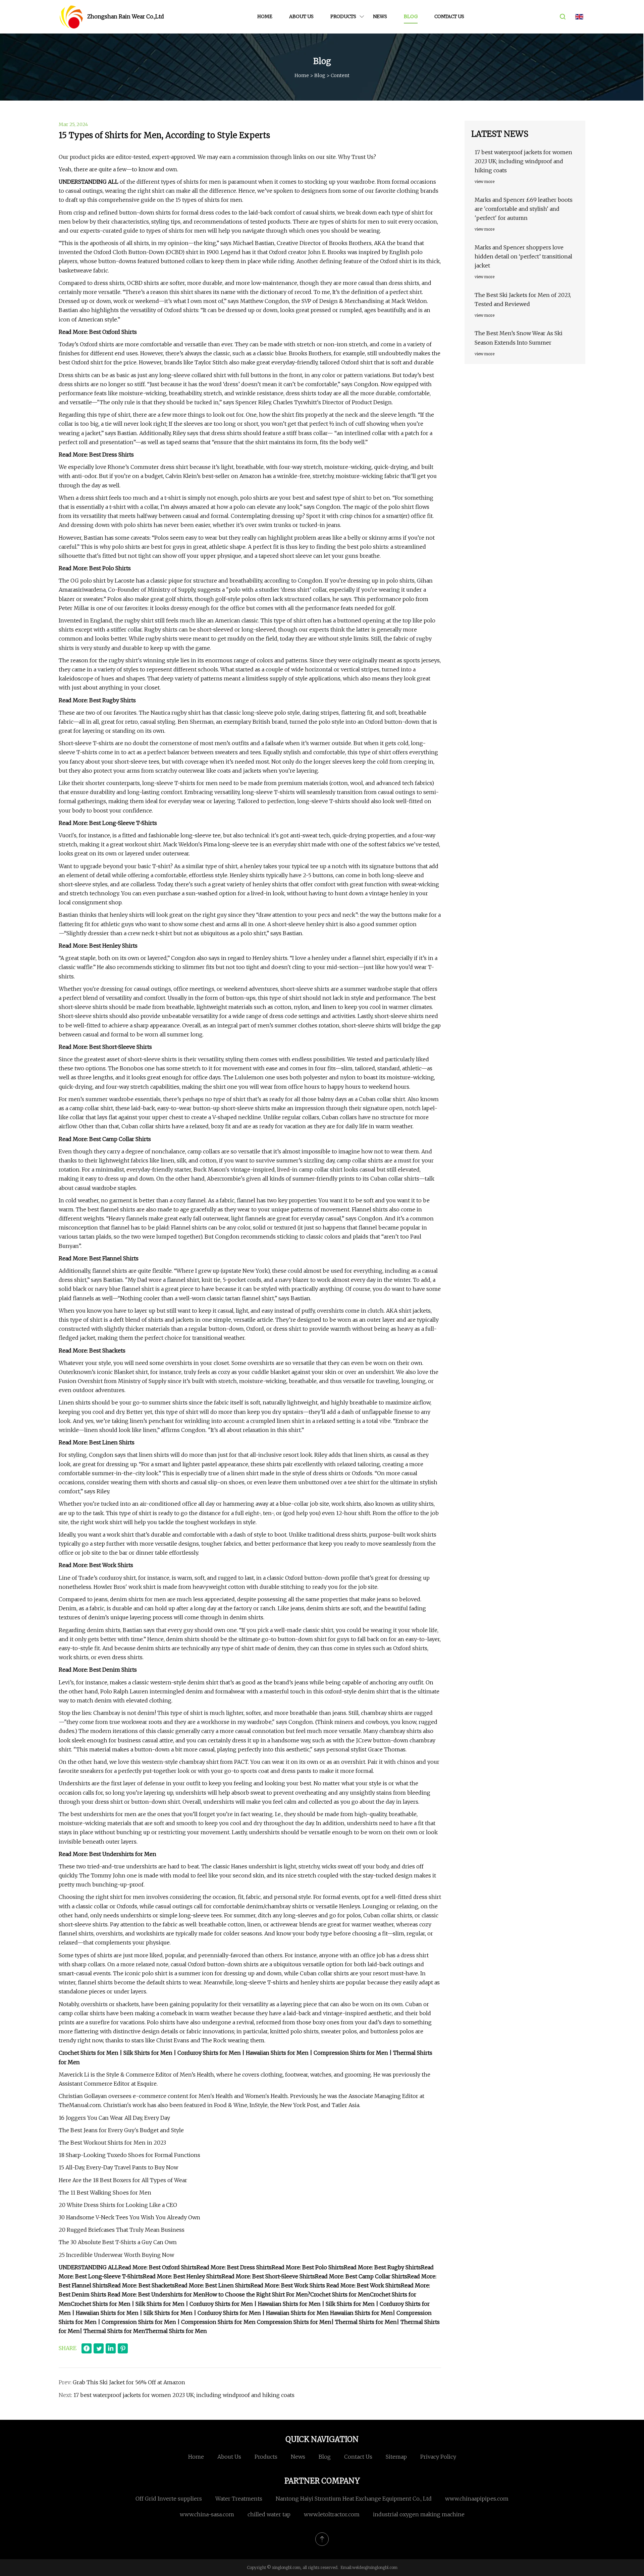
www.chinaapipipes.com (477, 2499)
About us (301, 16)
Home (265, 16)
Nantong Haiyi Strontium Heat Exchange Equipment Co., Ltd (354, 2499)
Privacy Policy (438, 2457)
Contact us (449, 16)
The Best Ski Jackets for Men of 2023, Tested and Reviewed (523, 299)
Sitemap (396, 2457)
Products (343, 16)
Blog (411, 16)
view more (485, 182)
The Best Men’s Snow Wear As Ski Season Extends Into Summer (519, 338)
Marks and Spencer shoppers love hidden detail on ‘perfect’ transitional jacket (523, 256)
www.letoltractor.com (332, 2514)
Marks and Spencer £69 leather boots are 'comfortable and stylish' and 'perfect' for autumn (524, 209)
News (380, 16)
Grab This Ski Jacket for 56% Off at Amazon (129, 2382)
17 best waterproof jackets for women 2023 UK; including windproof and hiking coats (184, 2395)
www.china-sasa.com (207, 2514)
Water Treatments (239, 2499)
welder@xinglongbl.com (375, 2567)
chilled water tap (269, 2514)
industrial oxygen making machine (419, 2514)
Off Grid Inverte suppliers (169, 2499)
